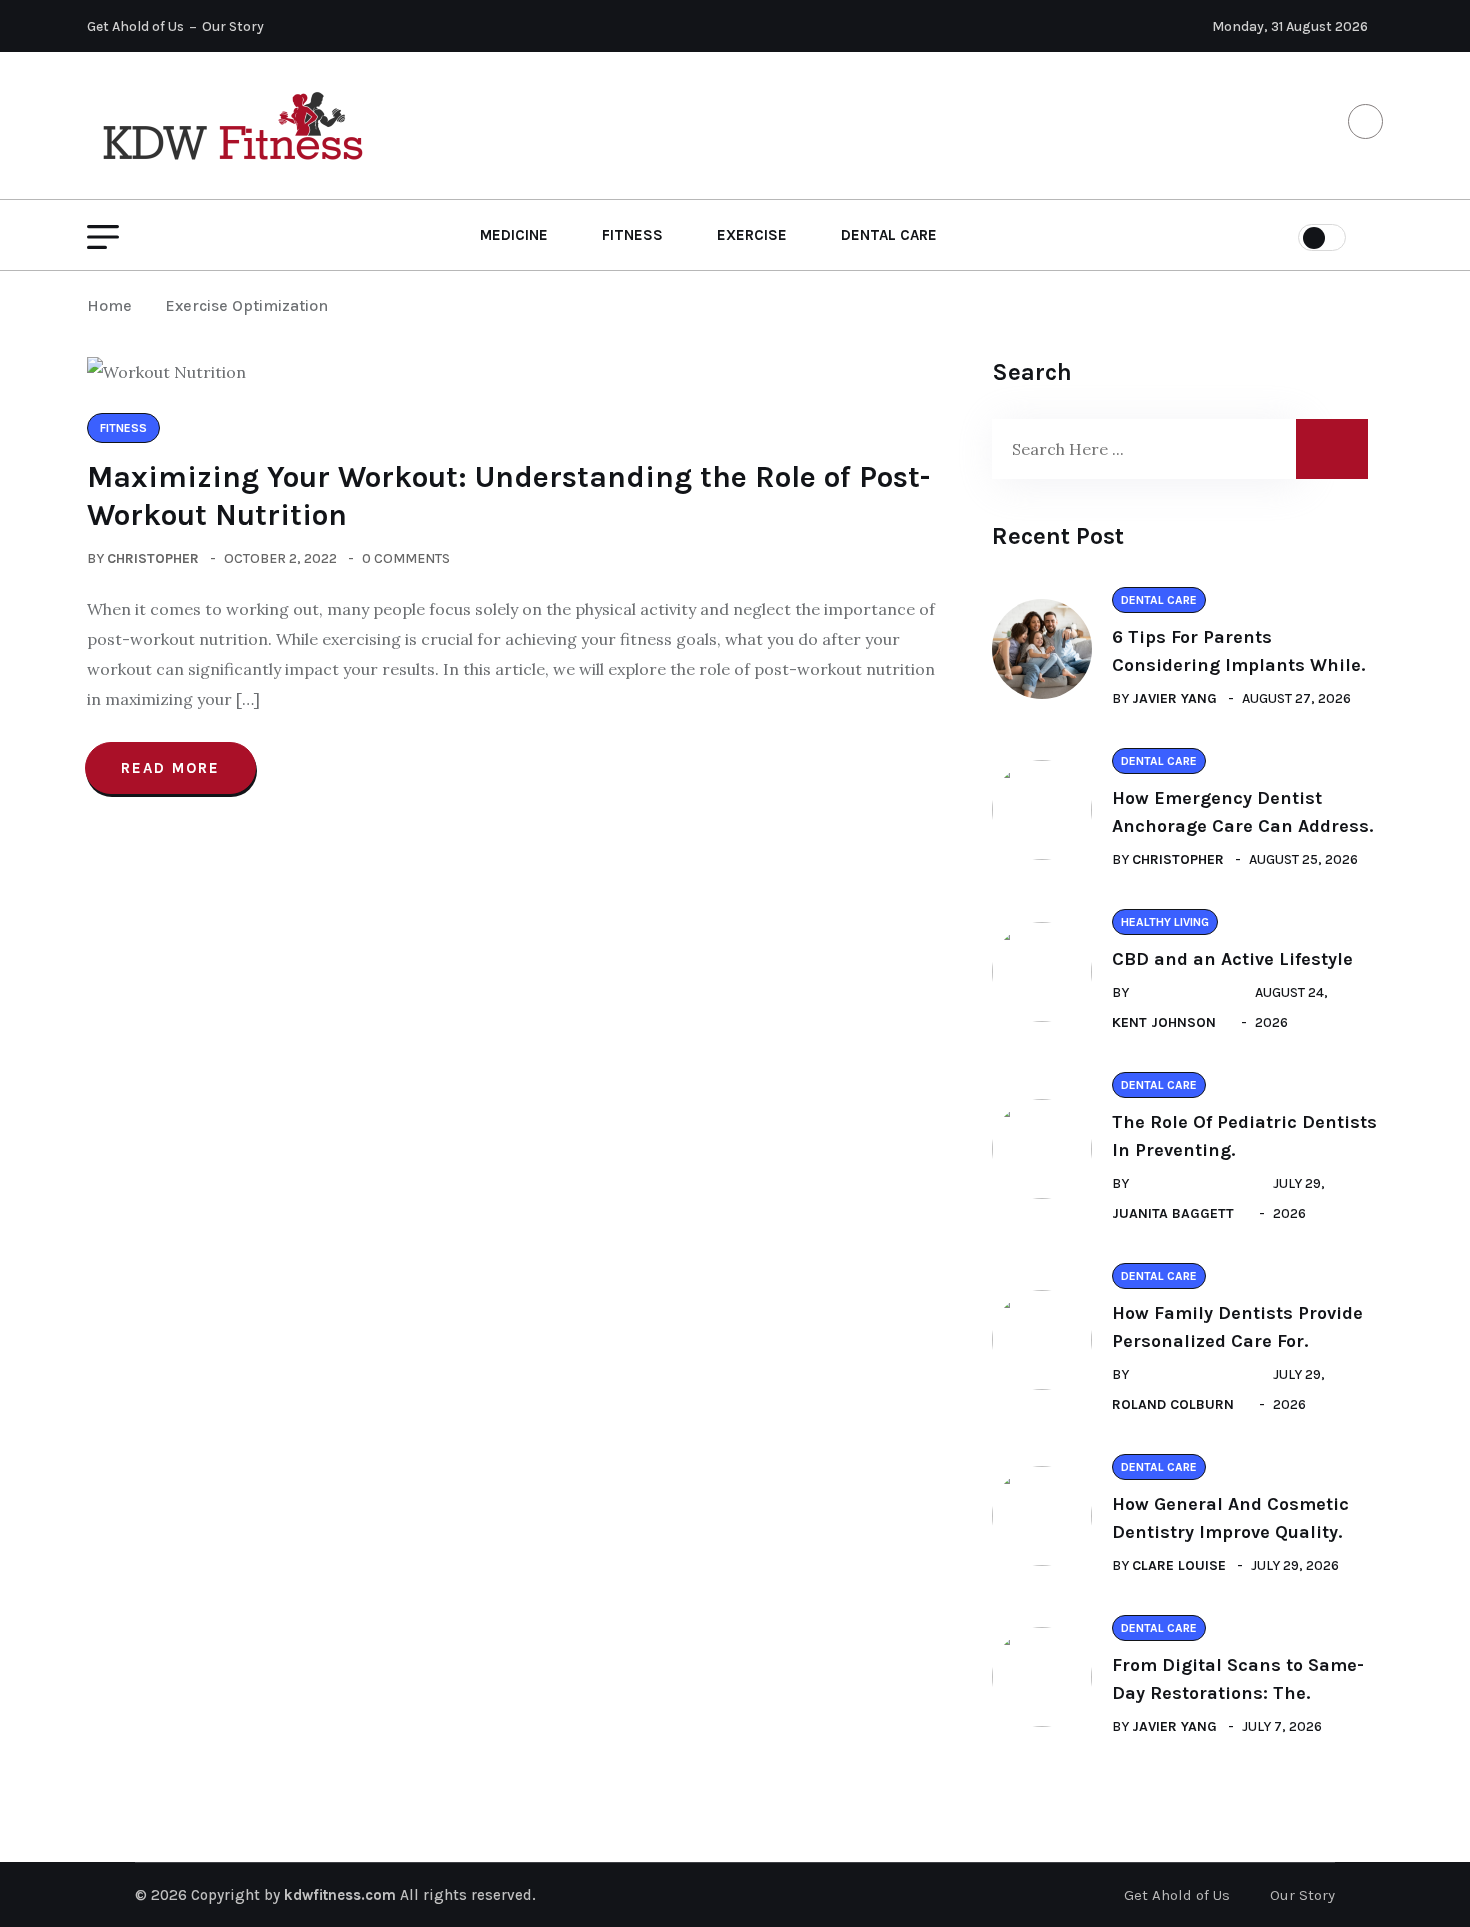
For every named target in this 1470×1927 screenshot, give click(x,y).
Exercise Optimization (246, 305)
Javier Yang (1174, 698)
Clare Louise (1179, 1565)
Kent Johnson (1164, 1022)
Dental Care (889, 235)
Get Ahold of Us (135, 26)
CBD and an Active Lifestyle (1232, 959)
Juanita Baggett (1173, 1213)
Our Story (233, 26)
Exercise (752, 235)
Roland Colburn (1173, 1404)
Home (113, 305)
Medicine (514, 235)
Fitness (632, 235)
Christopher (153, 558)
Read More (170, 768)
